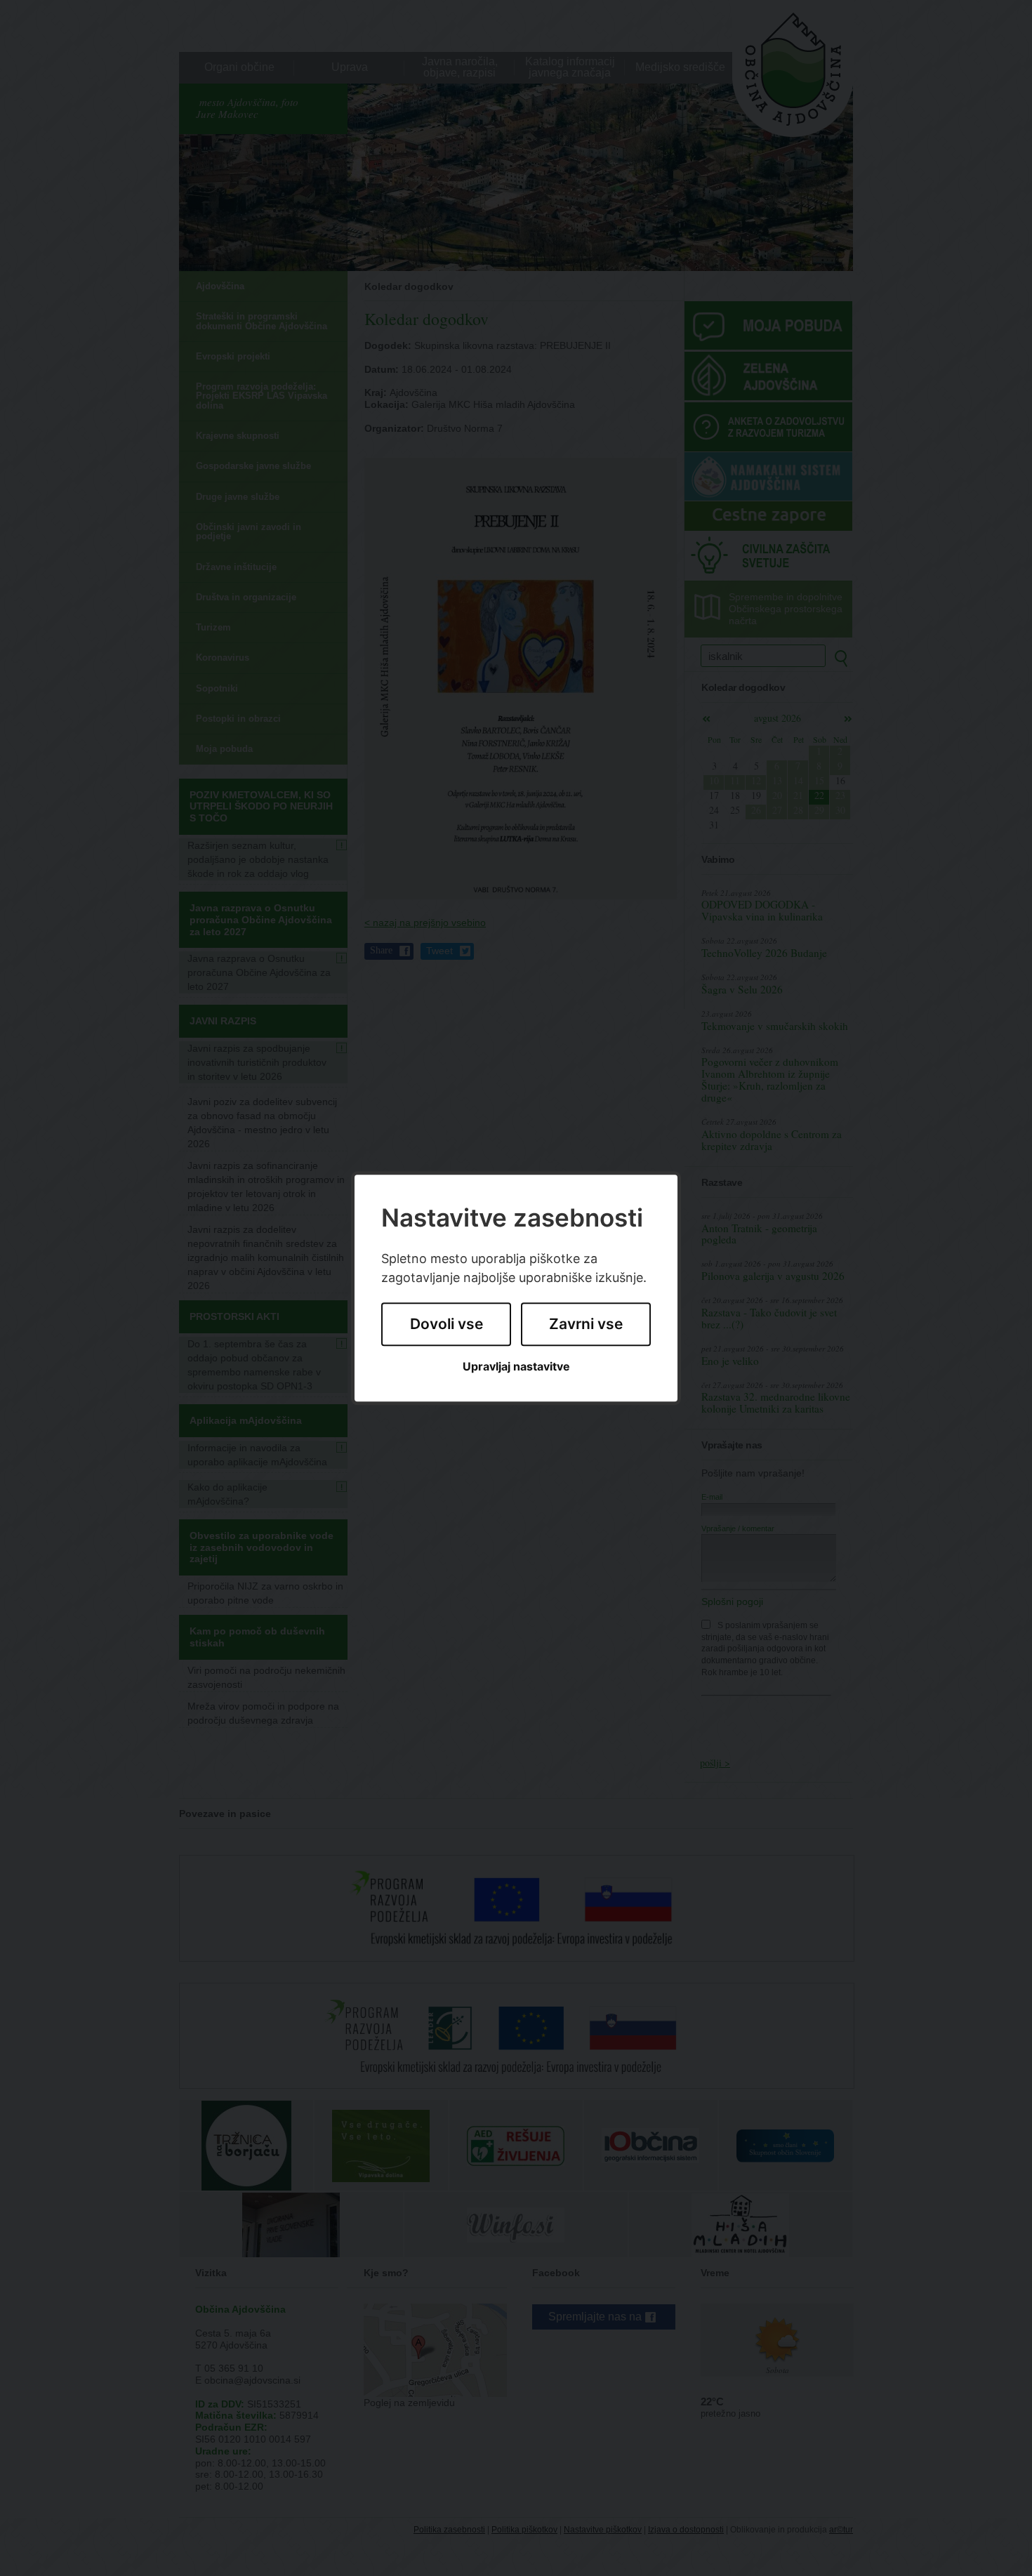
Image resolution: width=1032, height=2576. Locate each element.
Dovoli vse (446, 1325)
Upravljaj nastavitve (516, 1367)
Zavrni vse (586, 1325)
